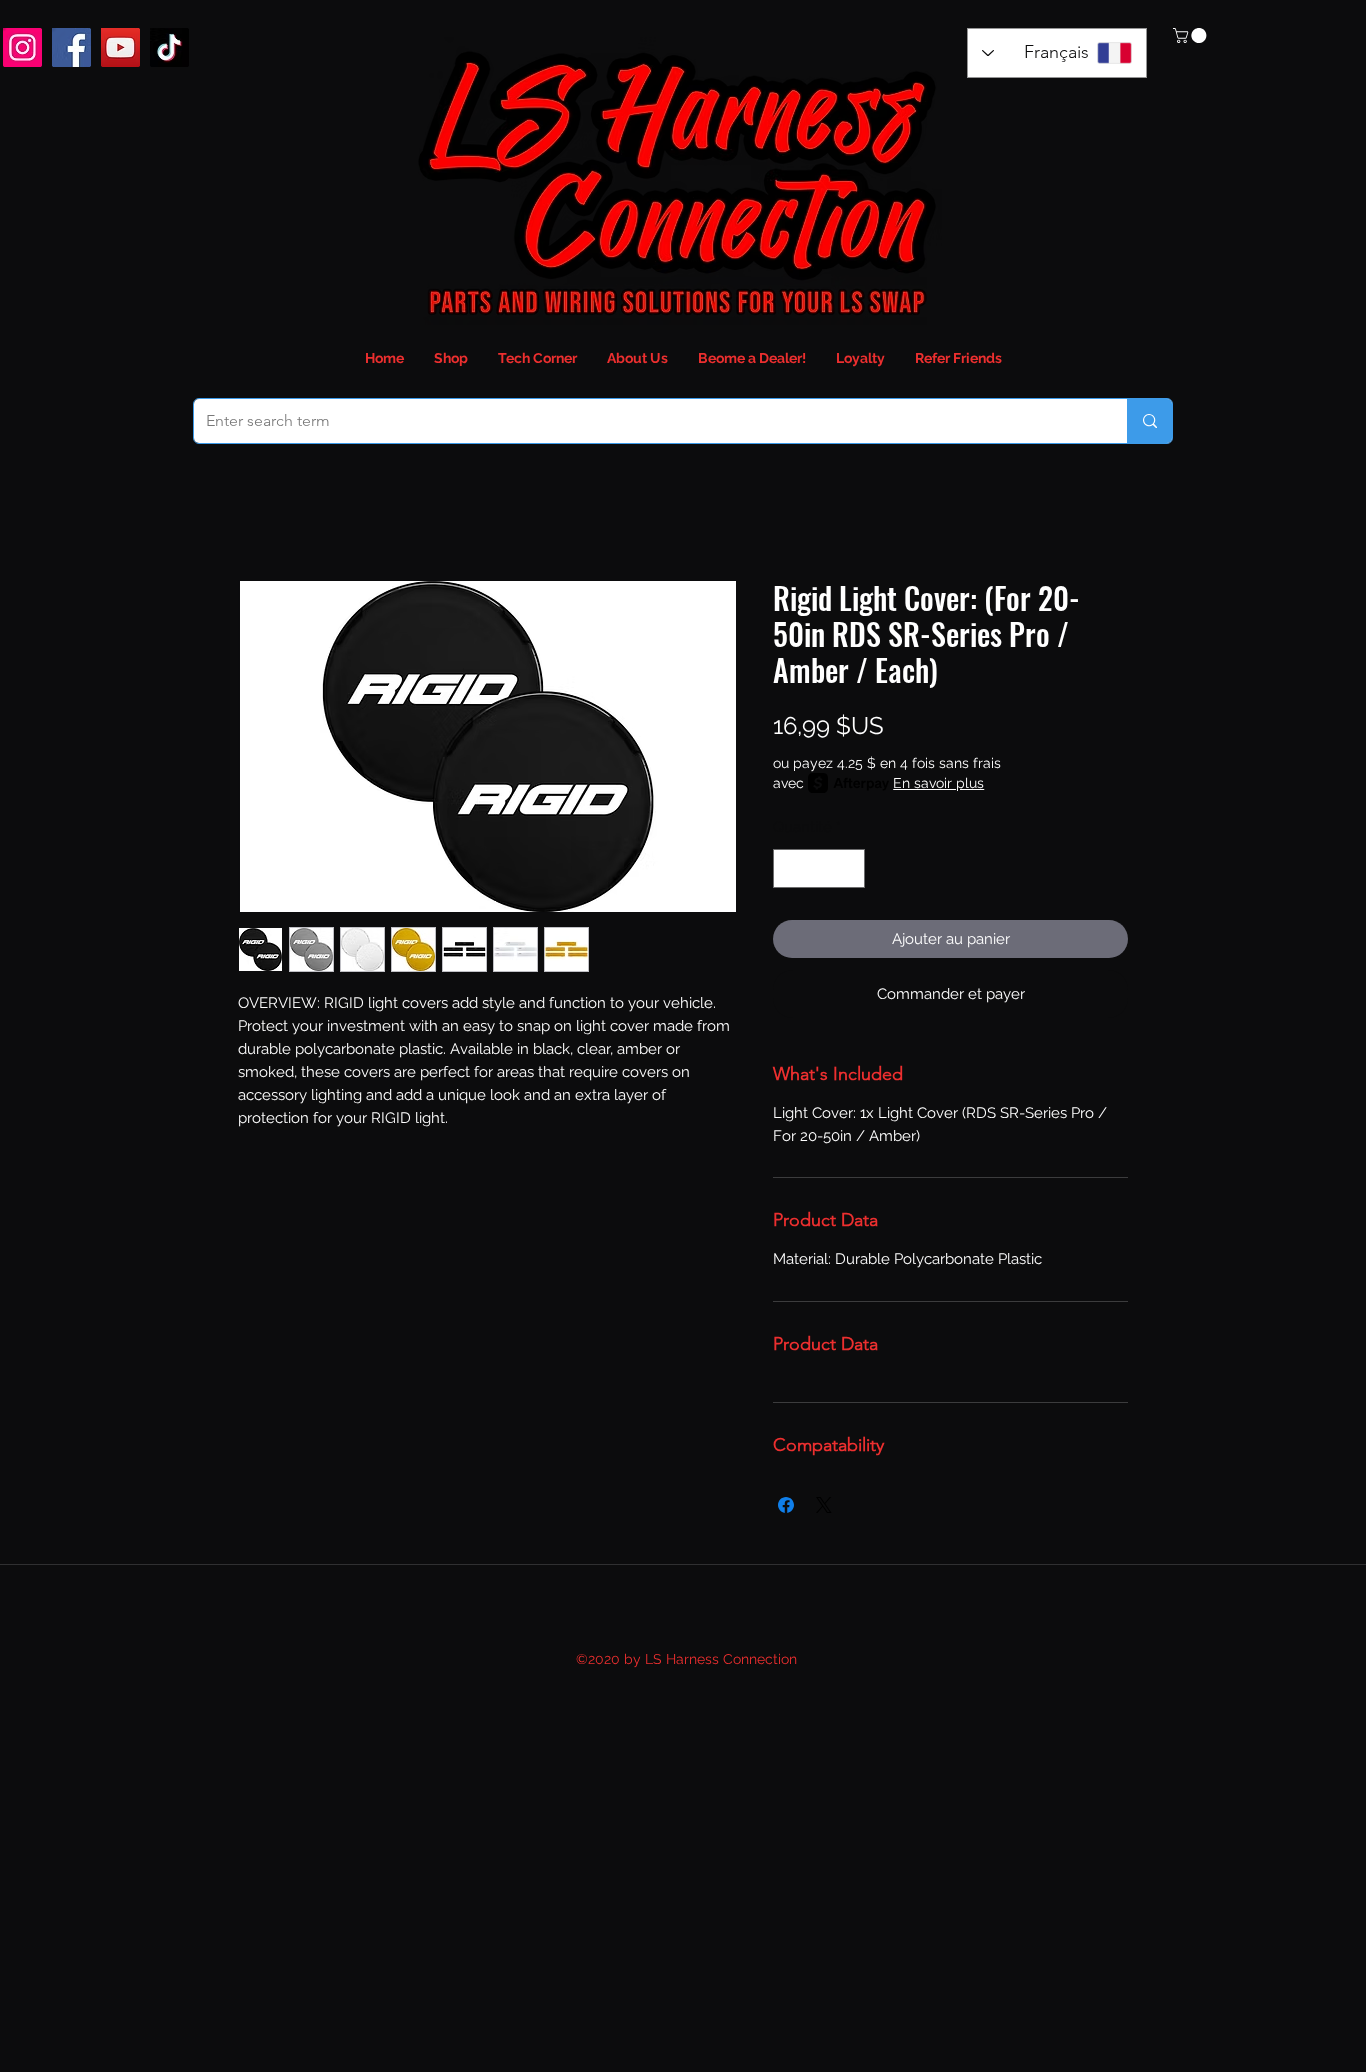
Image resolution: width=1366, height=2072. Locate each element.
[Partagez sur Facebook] (786, 1505)
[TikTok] (169, 47)
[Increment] (849, 868)
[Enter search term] (1149, 421)
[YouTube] (120, 47)
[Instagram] (22, 47)
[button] (1191, 35)
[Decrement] (789, 868)
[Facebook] (71, 47)
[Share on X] (824, 1505)
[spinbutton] (819, 868)
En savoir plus (938, 783)
